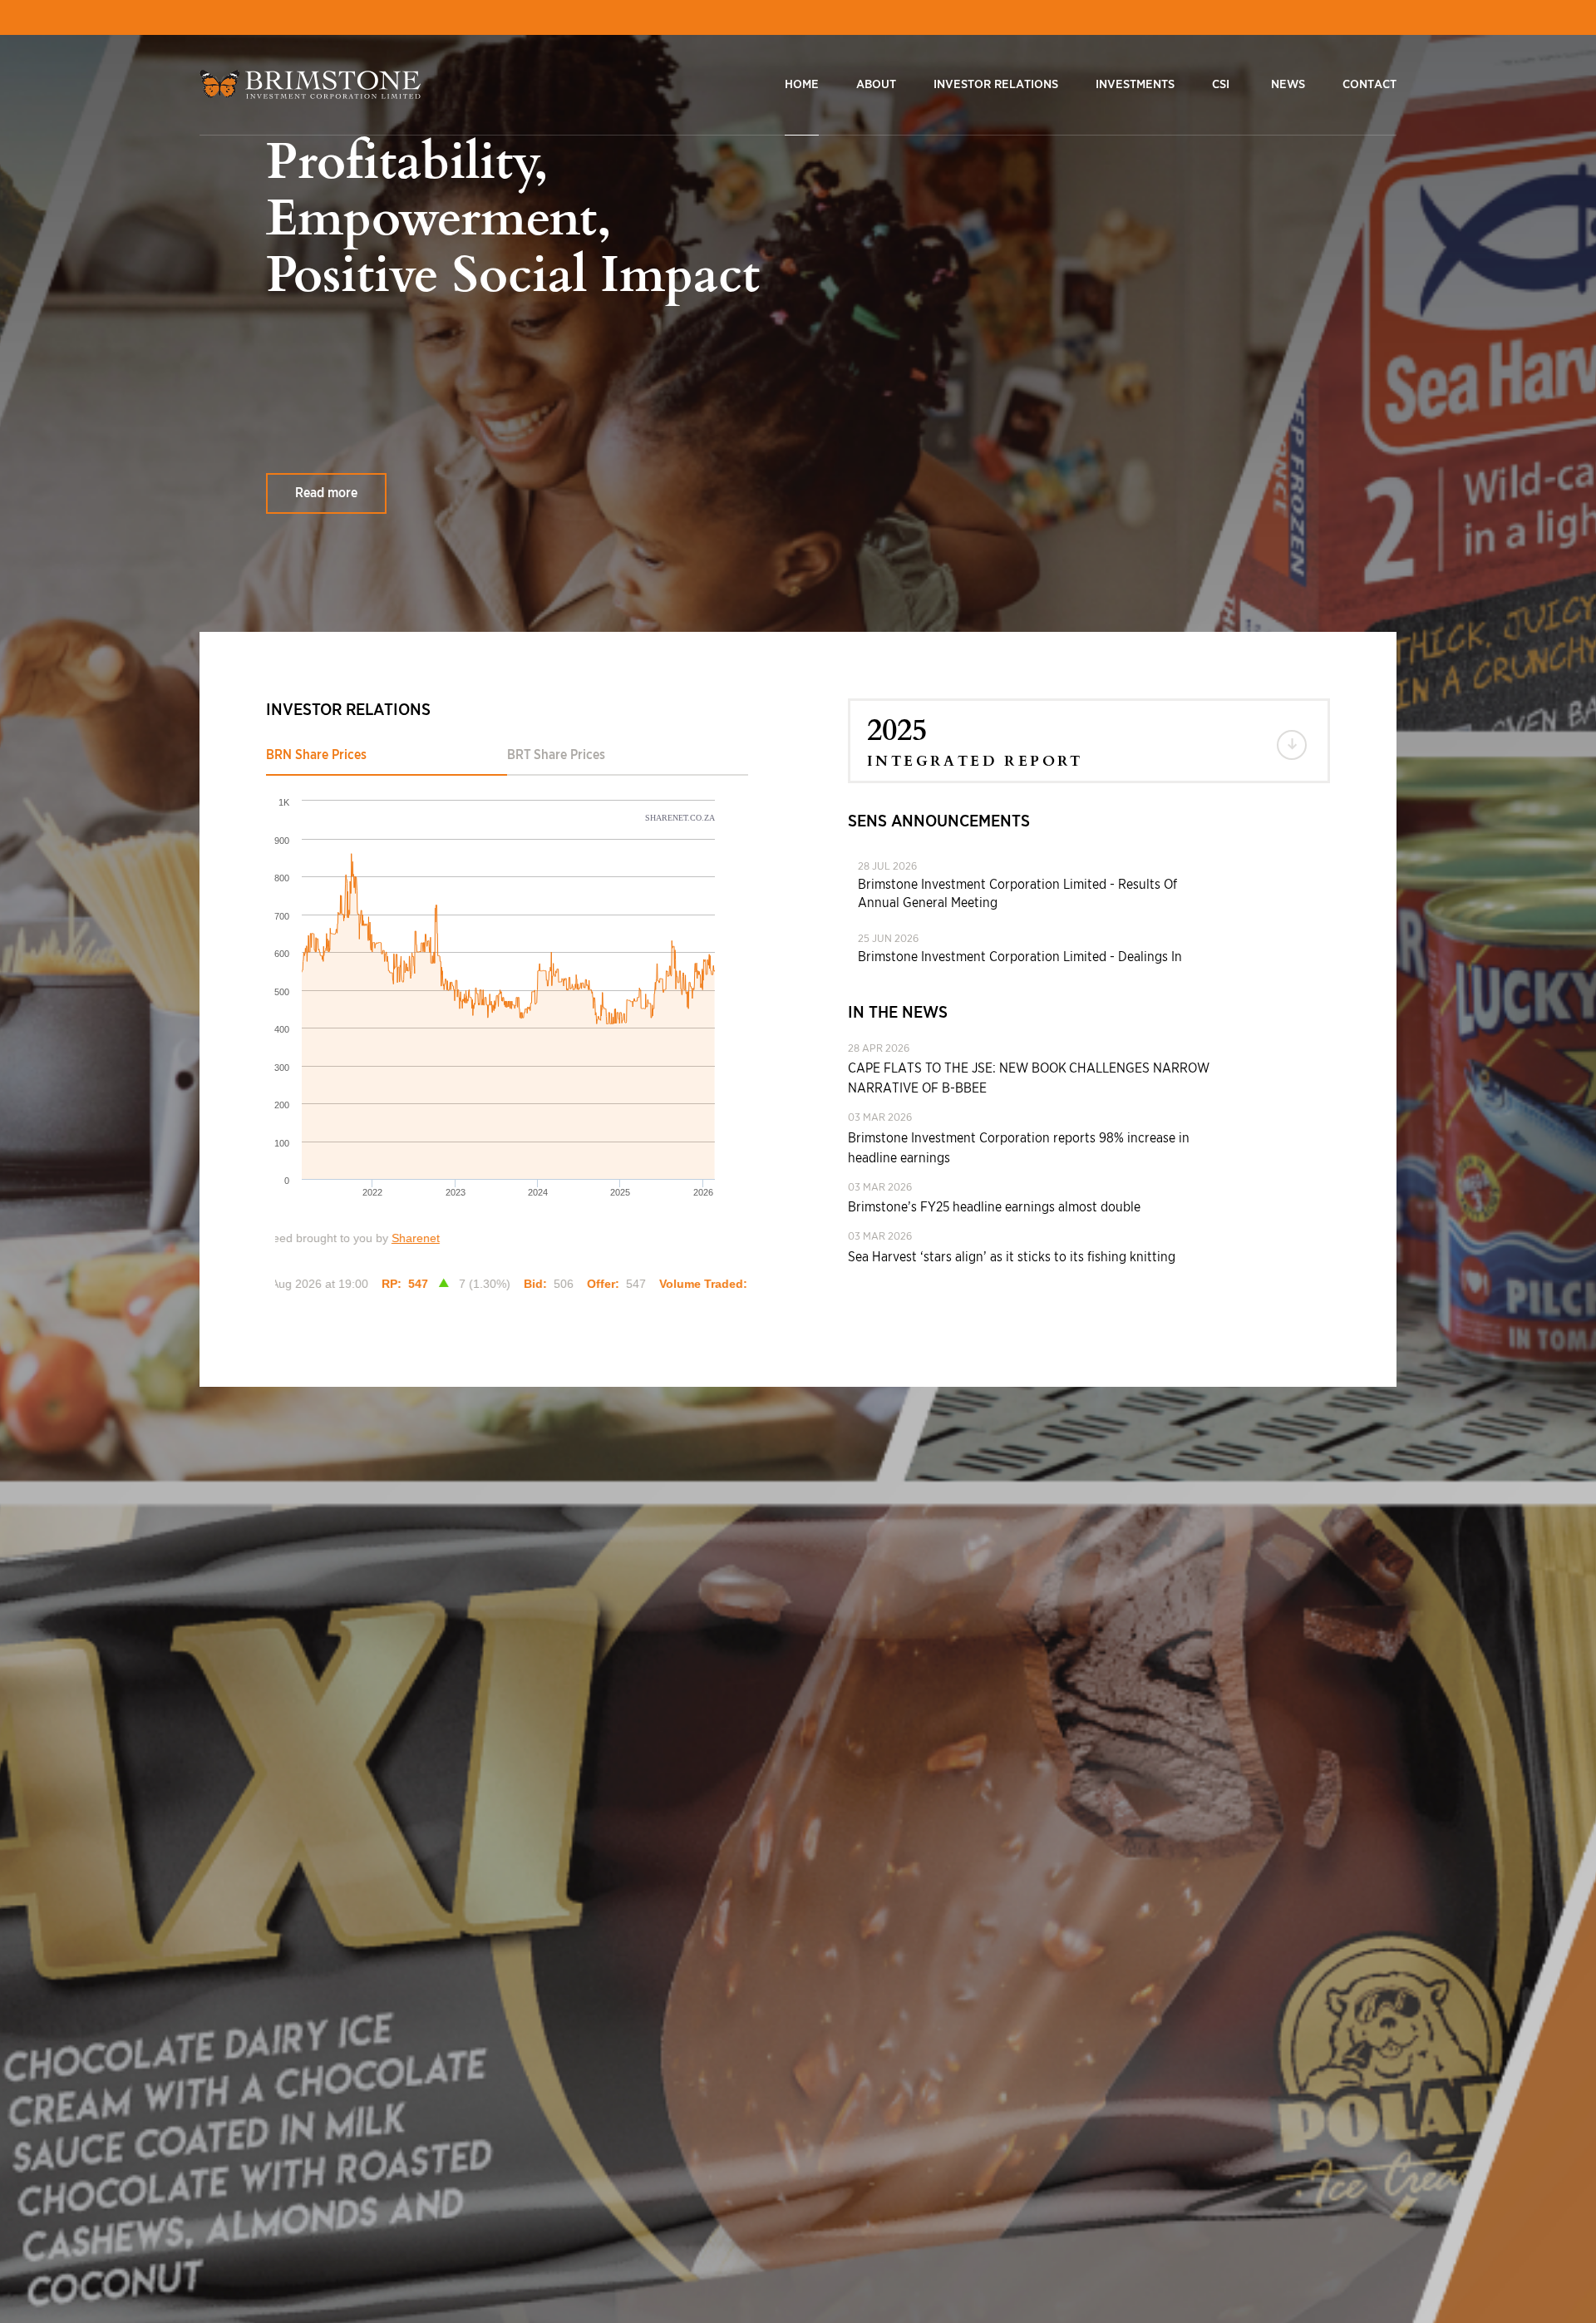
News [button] (1288, 84)
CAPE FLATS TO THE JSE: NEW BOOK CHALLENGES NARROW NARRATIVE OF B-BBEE (1029, 1078)
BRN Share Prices (316, 755)
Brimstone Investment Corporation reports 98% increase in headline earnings (1019, 1148)
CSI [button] (1221, 84)
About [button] (876, 84)
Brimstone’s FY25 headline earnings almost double (994, 1207)
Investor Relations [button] (996, 84)
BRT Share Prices (556, 755)
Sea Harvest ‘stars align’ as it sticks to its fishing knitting (1012, 1257)
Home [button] (802, 84)
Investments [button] (1135, 84)
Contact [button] (1369, 84)
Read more (326, 493)
